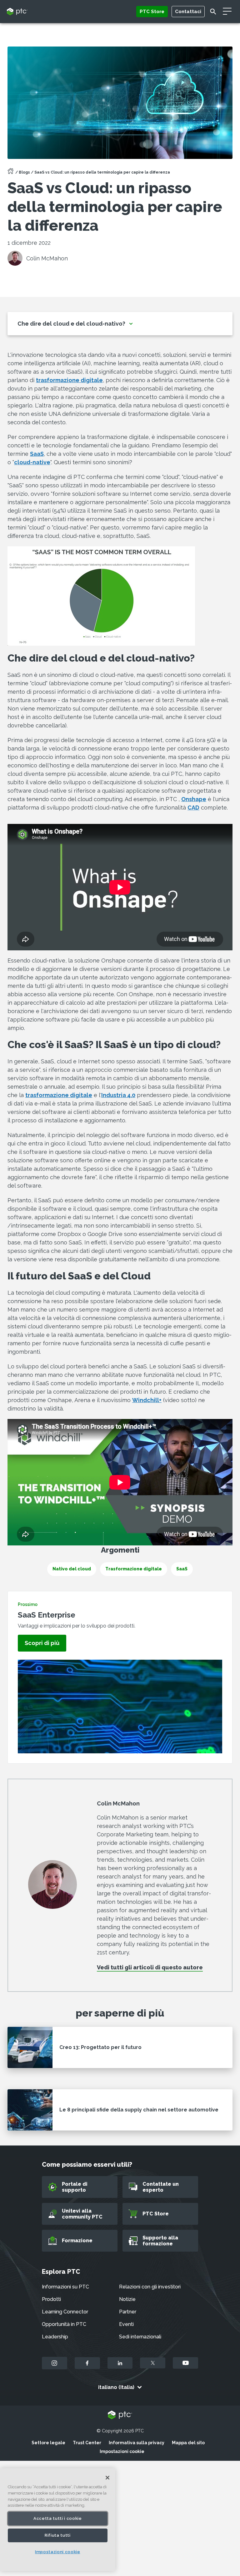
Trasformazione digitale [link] (134, 1569)
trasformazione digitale (69, 380)
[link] (42, 1643)
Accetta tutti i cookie (57, 2518)
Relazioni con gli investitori (150, 2287)
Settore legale (48, 2443)
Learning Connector (65, 2312)
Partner (128, 2312)
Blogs (24, 172)
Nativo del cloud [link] (72, 1569)
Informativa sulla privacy (137, 2443)
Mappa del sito (188, 2443)
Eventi (126, 2324)
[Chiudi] (107, 2478)
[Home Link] (11, 173)
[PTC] (120, 2415)
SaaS (37, 454)
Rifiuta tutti (58, 2535)
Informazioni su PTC (65, 2287)
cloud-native (32, 462)
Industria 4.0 (118, 1095)
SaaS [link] (182, 1569)
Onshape (194, 799)
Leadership (55, 2337)
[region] (58, 2520)
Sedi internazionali (140, 2337)
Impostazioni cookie (122, 2451)
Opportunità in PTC (64, 2324)
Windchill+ (147, 1400)
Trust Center (87, 2443)
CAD (193, 808)
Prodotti (51, 2299)
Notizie (127, 2299)
